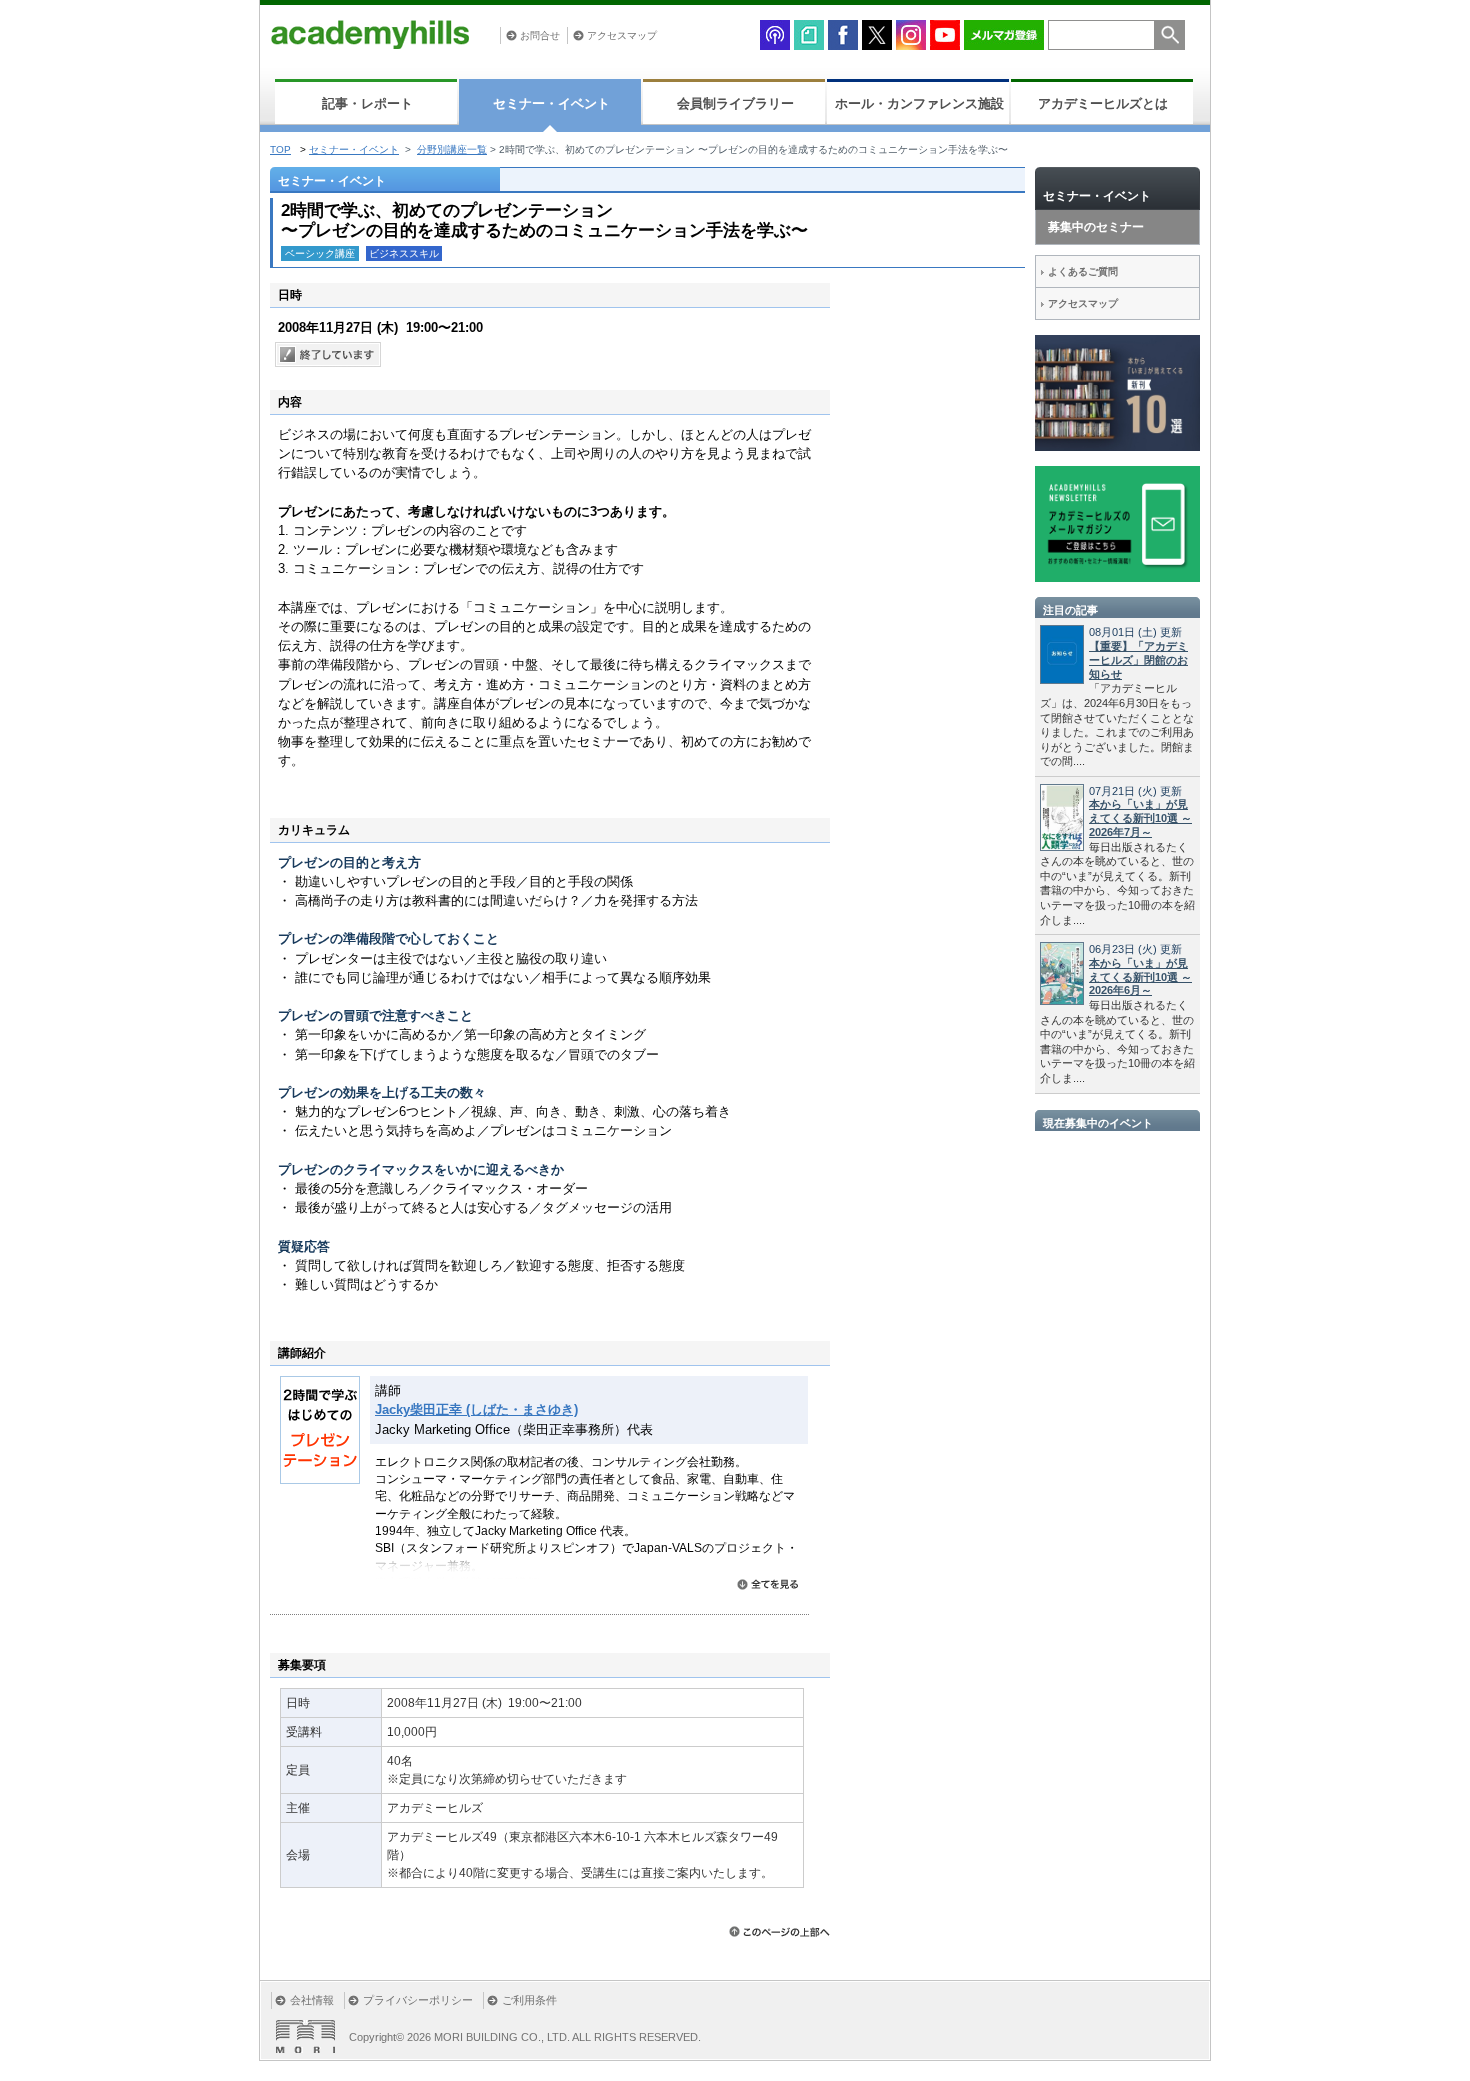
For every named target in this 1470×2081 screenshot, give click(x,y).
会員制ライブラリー (735, 103)
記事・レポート (367, 103)
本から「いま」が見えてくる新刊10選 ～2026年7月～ (1140, 818)
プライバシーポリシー (418, 2000)
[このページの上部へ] (779, 1931)
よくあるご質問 (1083, 271)
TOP (280, 149)
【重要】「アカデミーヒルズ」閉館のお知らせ (1138, 660)
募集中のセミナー (1096, 227)
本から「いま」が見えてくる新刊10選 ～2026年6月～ (1140, 977)
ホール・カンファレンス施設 (919, 103)
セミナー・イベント (551, 103)
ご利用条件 (529, 2000)
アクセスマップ (622, 35)
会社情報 (312, 2000)
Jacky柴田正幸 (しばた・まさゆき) (476, 1409)
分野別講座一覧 (452, 149)
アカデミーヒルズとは (1103, 103)
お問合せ (540, 35)
